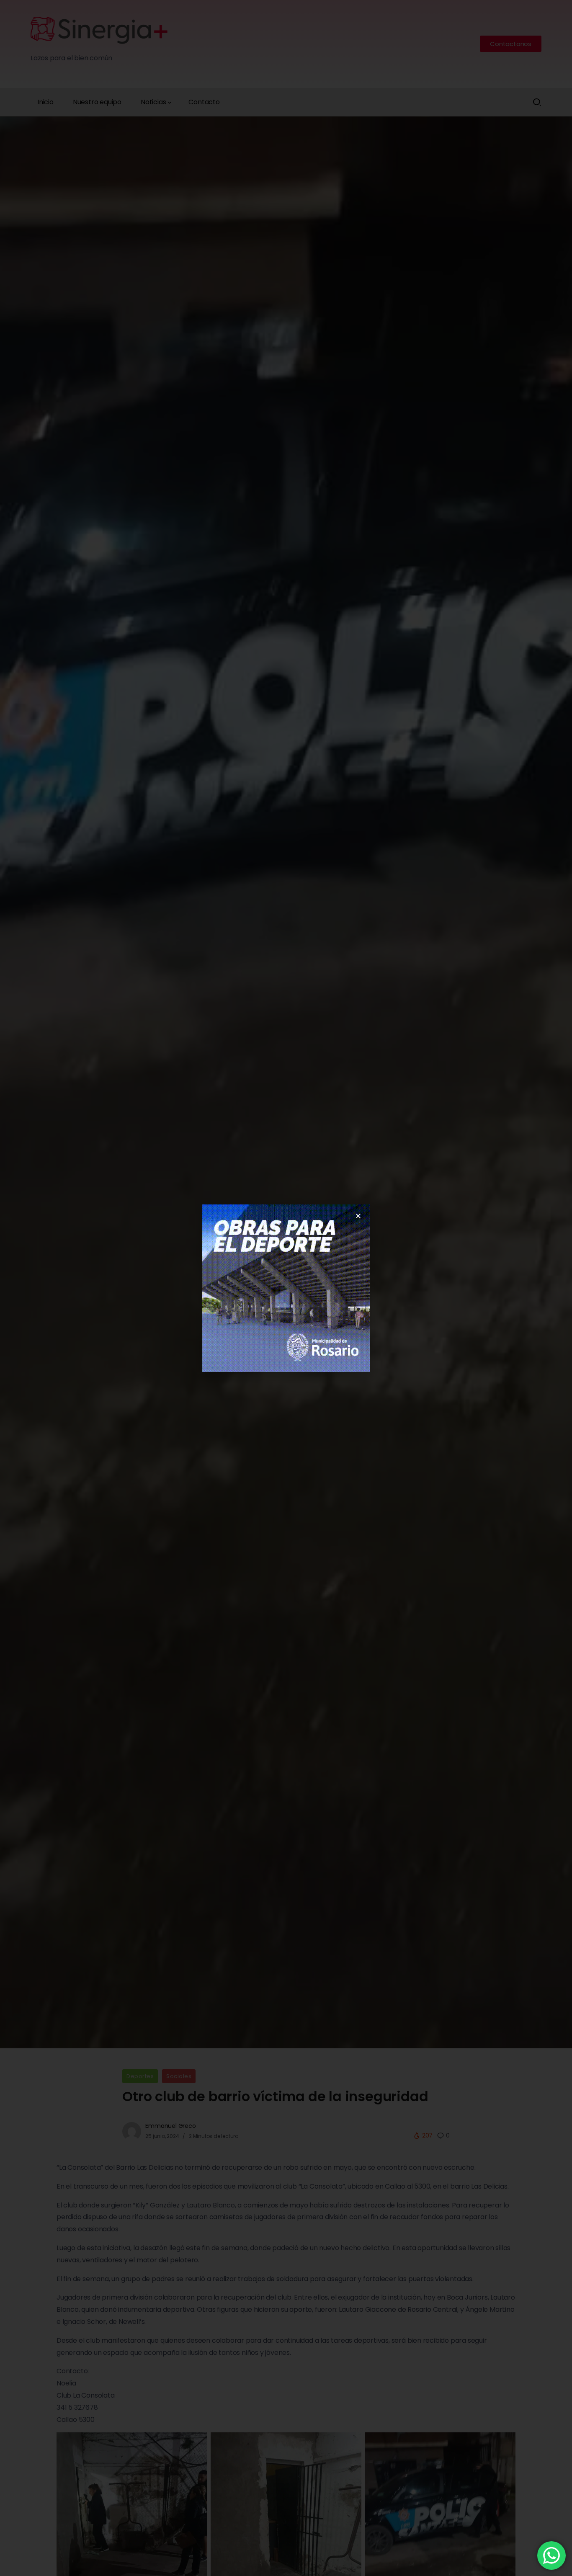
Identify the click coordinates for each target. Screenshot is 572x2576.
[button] (358, 1216)
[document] (286, 1288)
